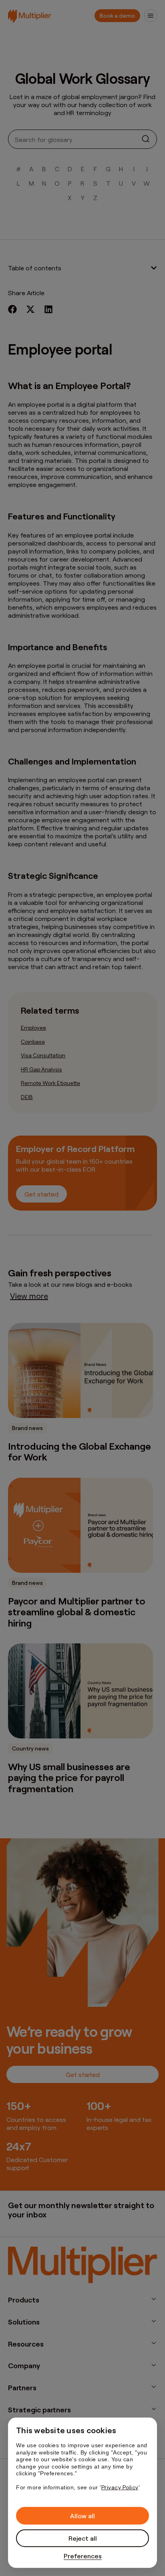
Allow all (82, 2516)
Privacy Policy (120, 2487)
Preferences (83, 2556)
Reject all (83, 2538)
